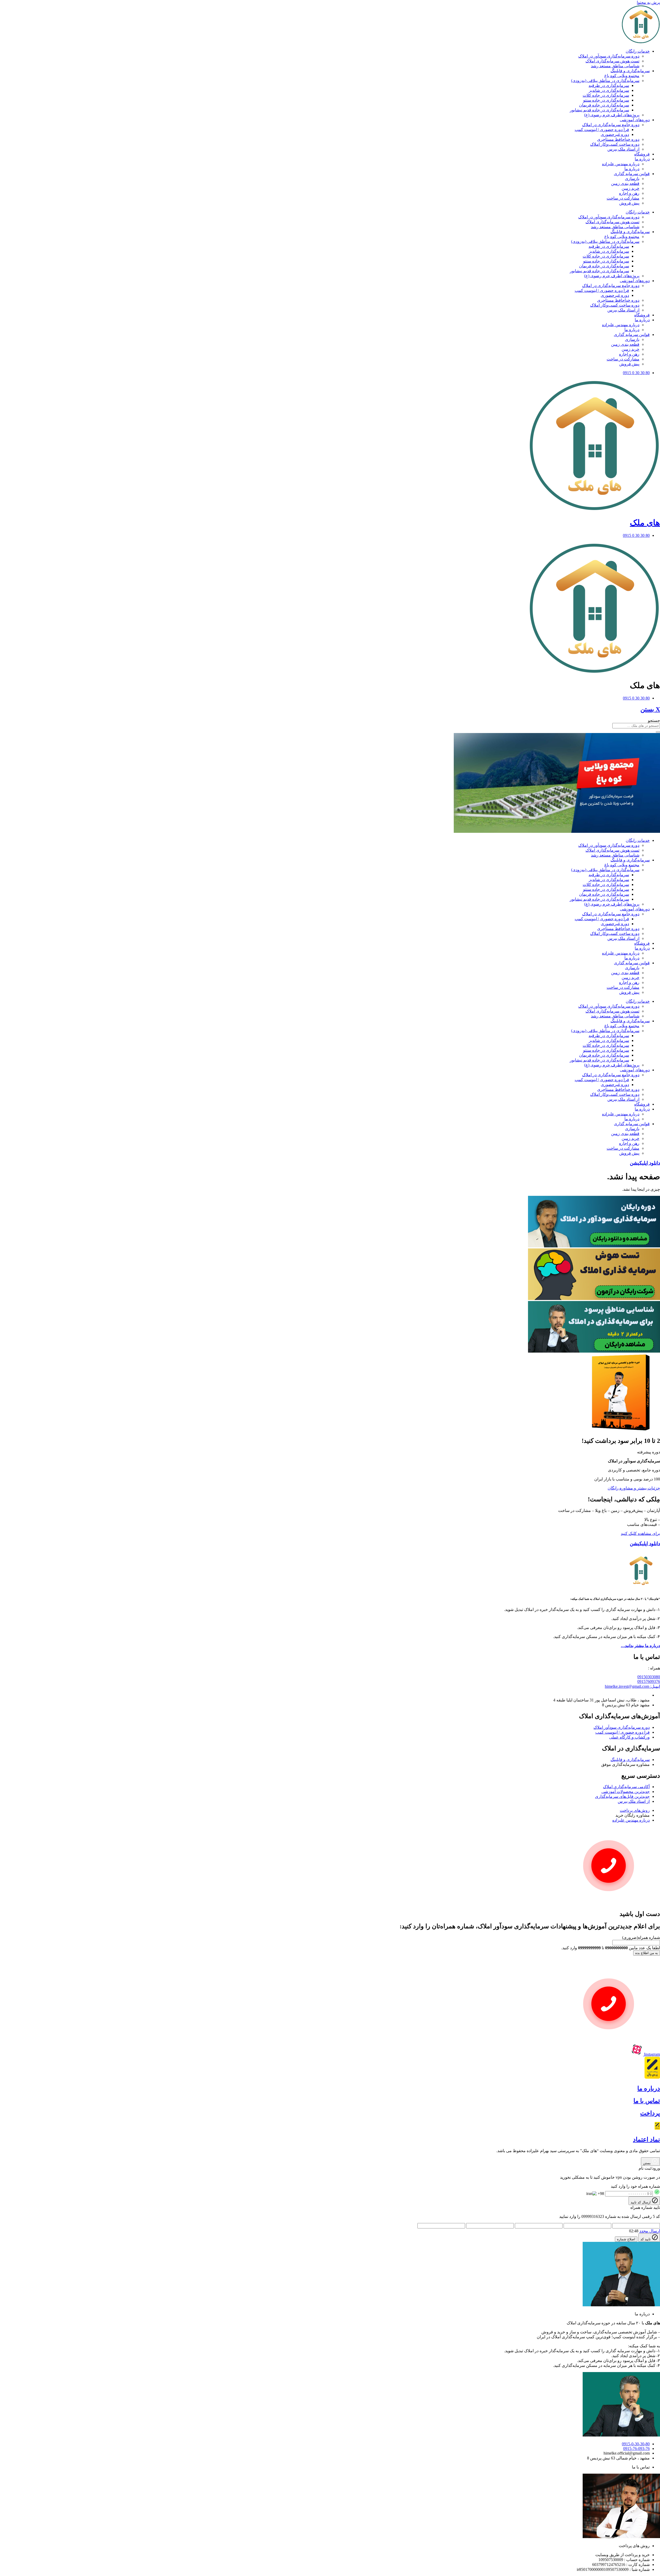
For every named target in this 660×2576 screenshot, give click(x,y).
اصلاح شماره (626, 2239)
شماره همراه (641, 1937)
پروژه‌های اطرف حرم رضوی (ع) (612, 115)
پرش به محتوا (648, 2)
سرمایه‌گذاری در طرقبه (609, 85)
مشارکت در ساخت (623, 198)
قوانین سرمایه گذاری (632, 174)
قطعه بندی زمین (625, 183)
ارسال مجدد (650, 2231)
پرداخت (650, 2113)
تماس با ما (647, 2101)
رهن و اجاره (629, 193)
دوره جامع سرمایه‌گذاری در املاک (611, 125)
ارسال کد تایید (641, 2202)
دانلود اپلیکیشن (645, 1544)
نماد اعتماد (646, 2139)
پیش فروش (629, 203)
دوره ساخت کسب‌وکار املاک (615, 144)
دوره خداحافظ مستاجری (618, 139)
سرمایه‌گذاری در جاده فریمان (604, 105)
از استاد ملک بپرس (623, 149)
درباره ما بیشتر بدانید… (640, 1646)
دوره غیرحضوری (615, 134)
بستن (647, 2163)
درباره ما (632, 169)
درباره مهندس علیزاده (621, 164)
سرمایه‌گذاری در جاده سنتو (606, 100)
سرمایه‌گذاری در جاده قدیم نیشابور (599, 110)
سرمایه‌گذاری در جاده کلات (606, 95)
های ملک (645, 523)
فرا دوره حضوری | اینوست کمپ (602, 130)
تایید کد (646, 2239)
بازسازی (632, 179)
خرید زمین (630, 188)
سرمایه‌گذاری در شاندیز (609, 90)
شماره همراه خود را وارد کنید (635, 2186)
